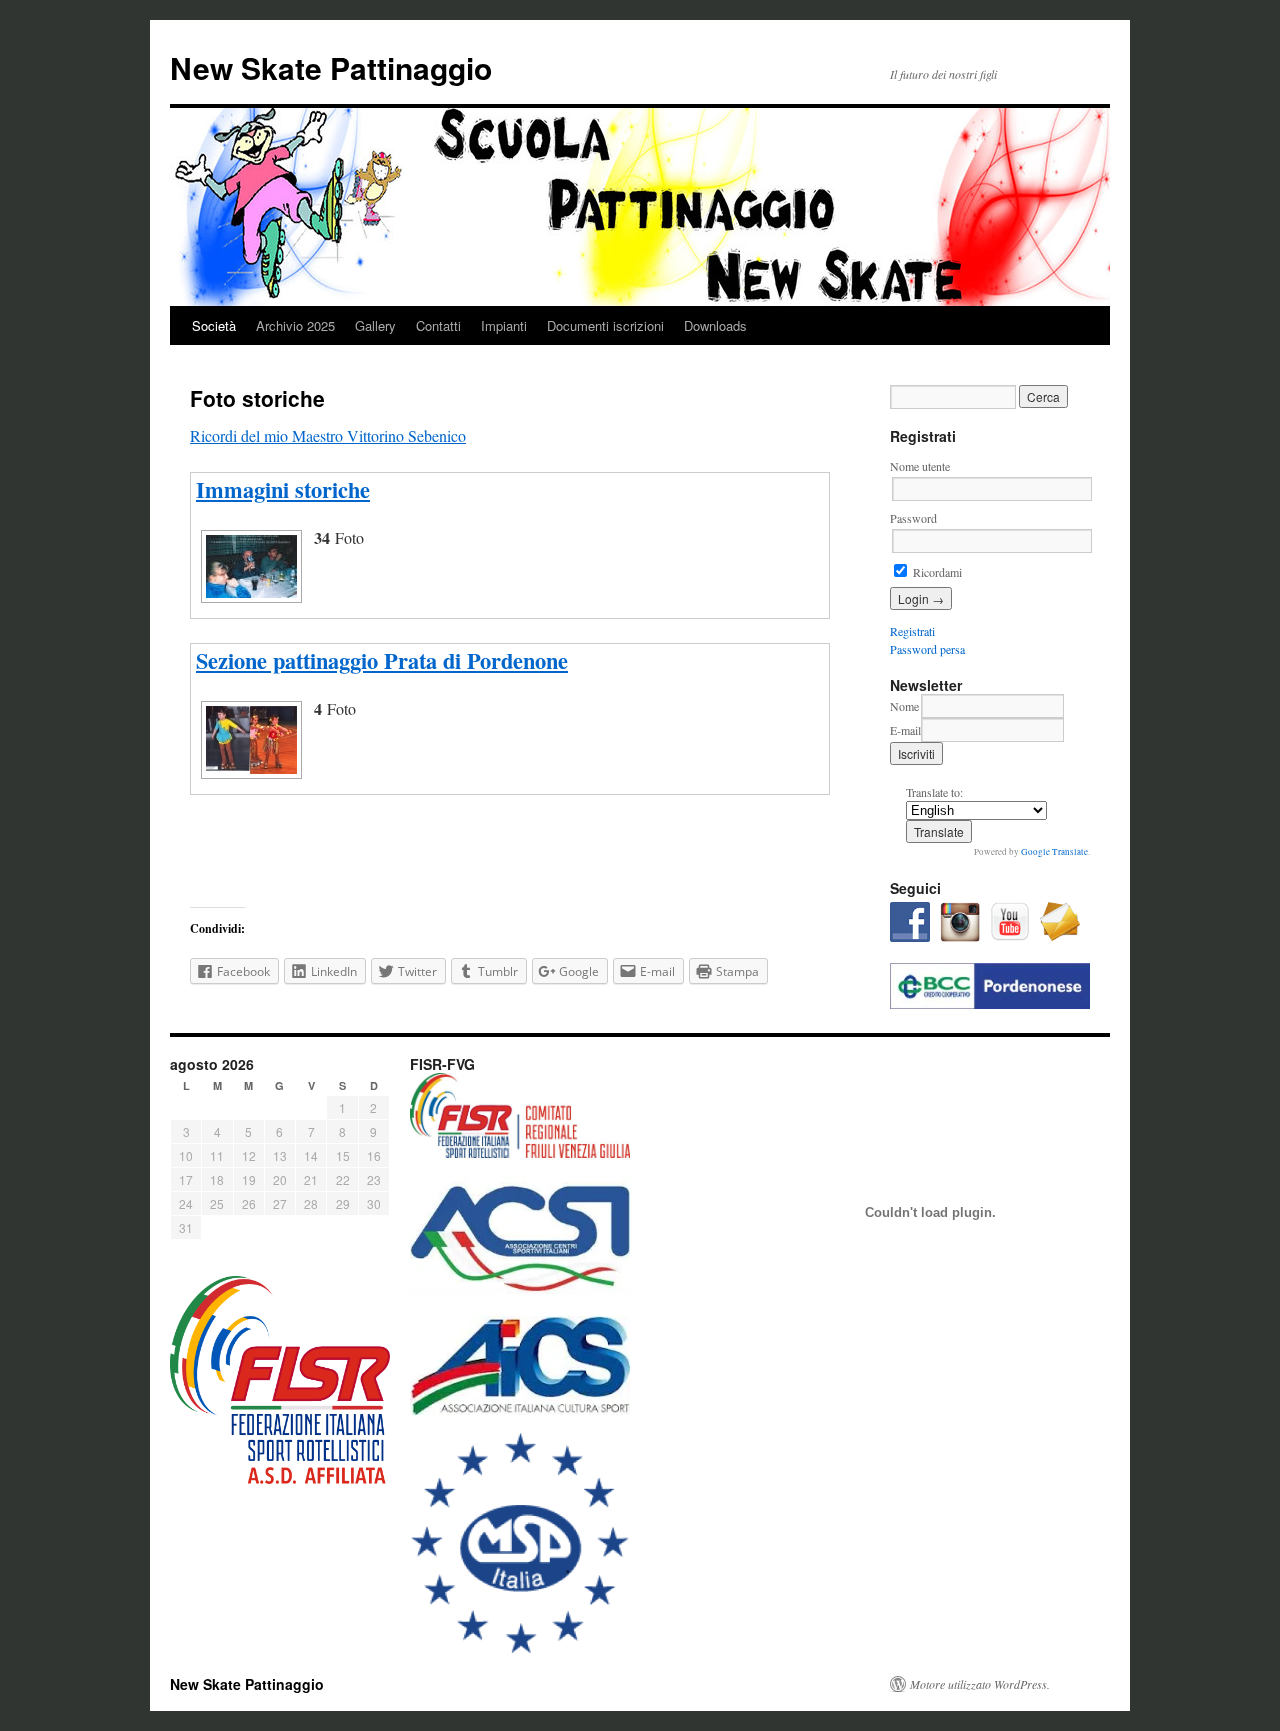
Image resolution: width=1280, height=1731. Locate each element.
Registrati (912, 631)
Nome (904, 706)
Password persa (927, 649)
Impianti (504, 325)
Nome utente (920, 466)
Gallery (375, 325)
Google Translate (1054, 852)
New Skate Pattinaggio (331, 67)
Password (913, 518)
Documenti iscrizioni (605, 325)
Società (214, 325)
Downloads (715, 325)
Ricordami (936, 572)
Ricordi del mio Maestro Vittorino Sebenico (328, 435)
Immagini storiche (283, 489)
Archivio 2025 (295, 325)
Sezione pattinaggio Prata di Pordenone (382, 660)
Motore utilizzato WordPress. (980, 1684)
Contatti (438, 325)
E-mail (905, 730)
